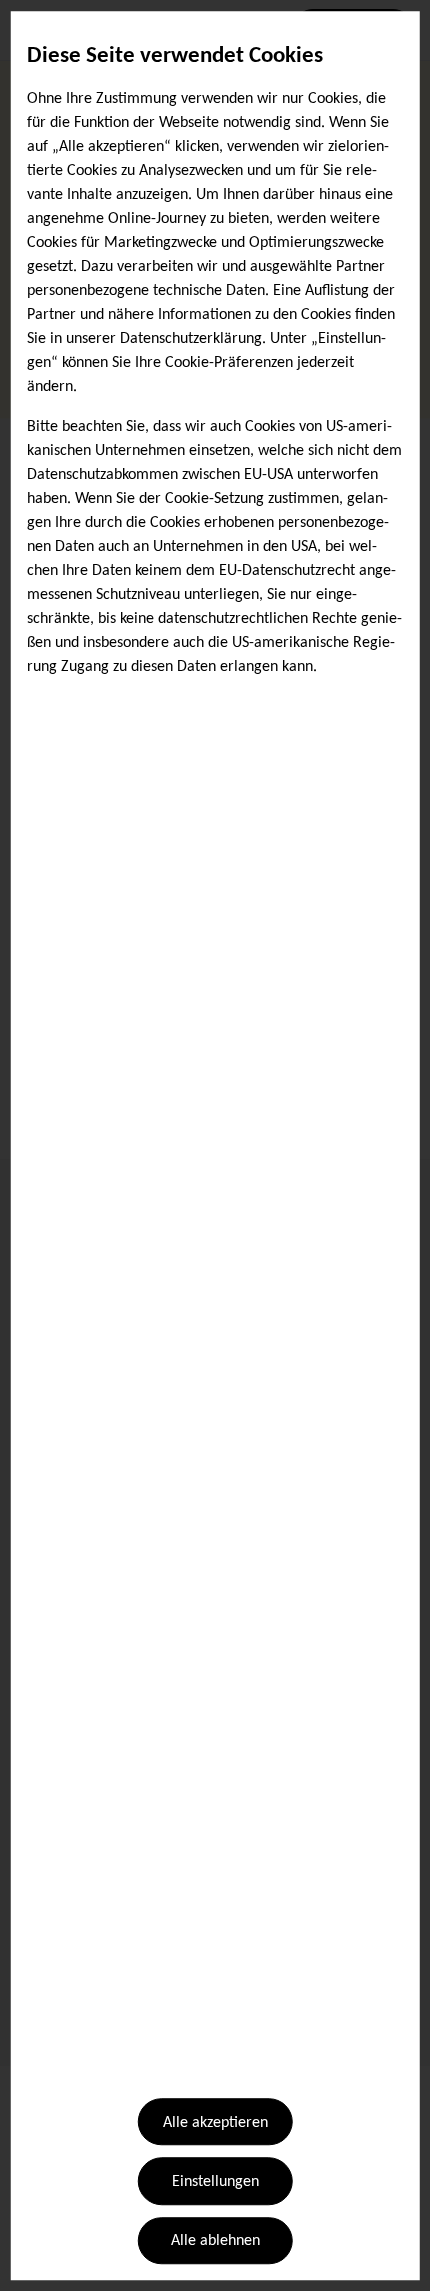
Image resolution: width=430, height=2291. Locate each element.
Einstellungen (215, 2182)
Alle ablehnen (215, 2242)
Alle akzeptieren (215, 2123)
